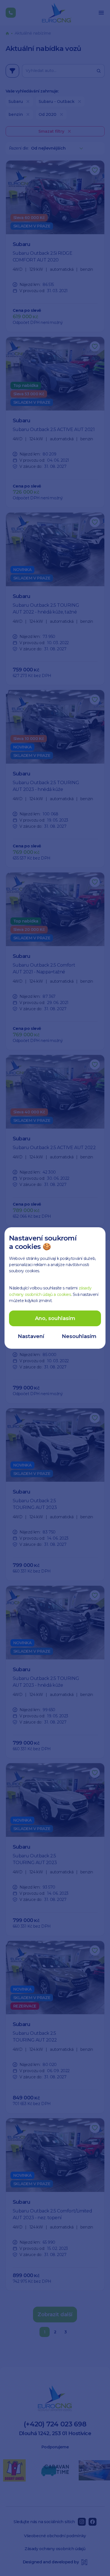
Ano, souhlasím (55, 1318)
